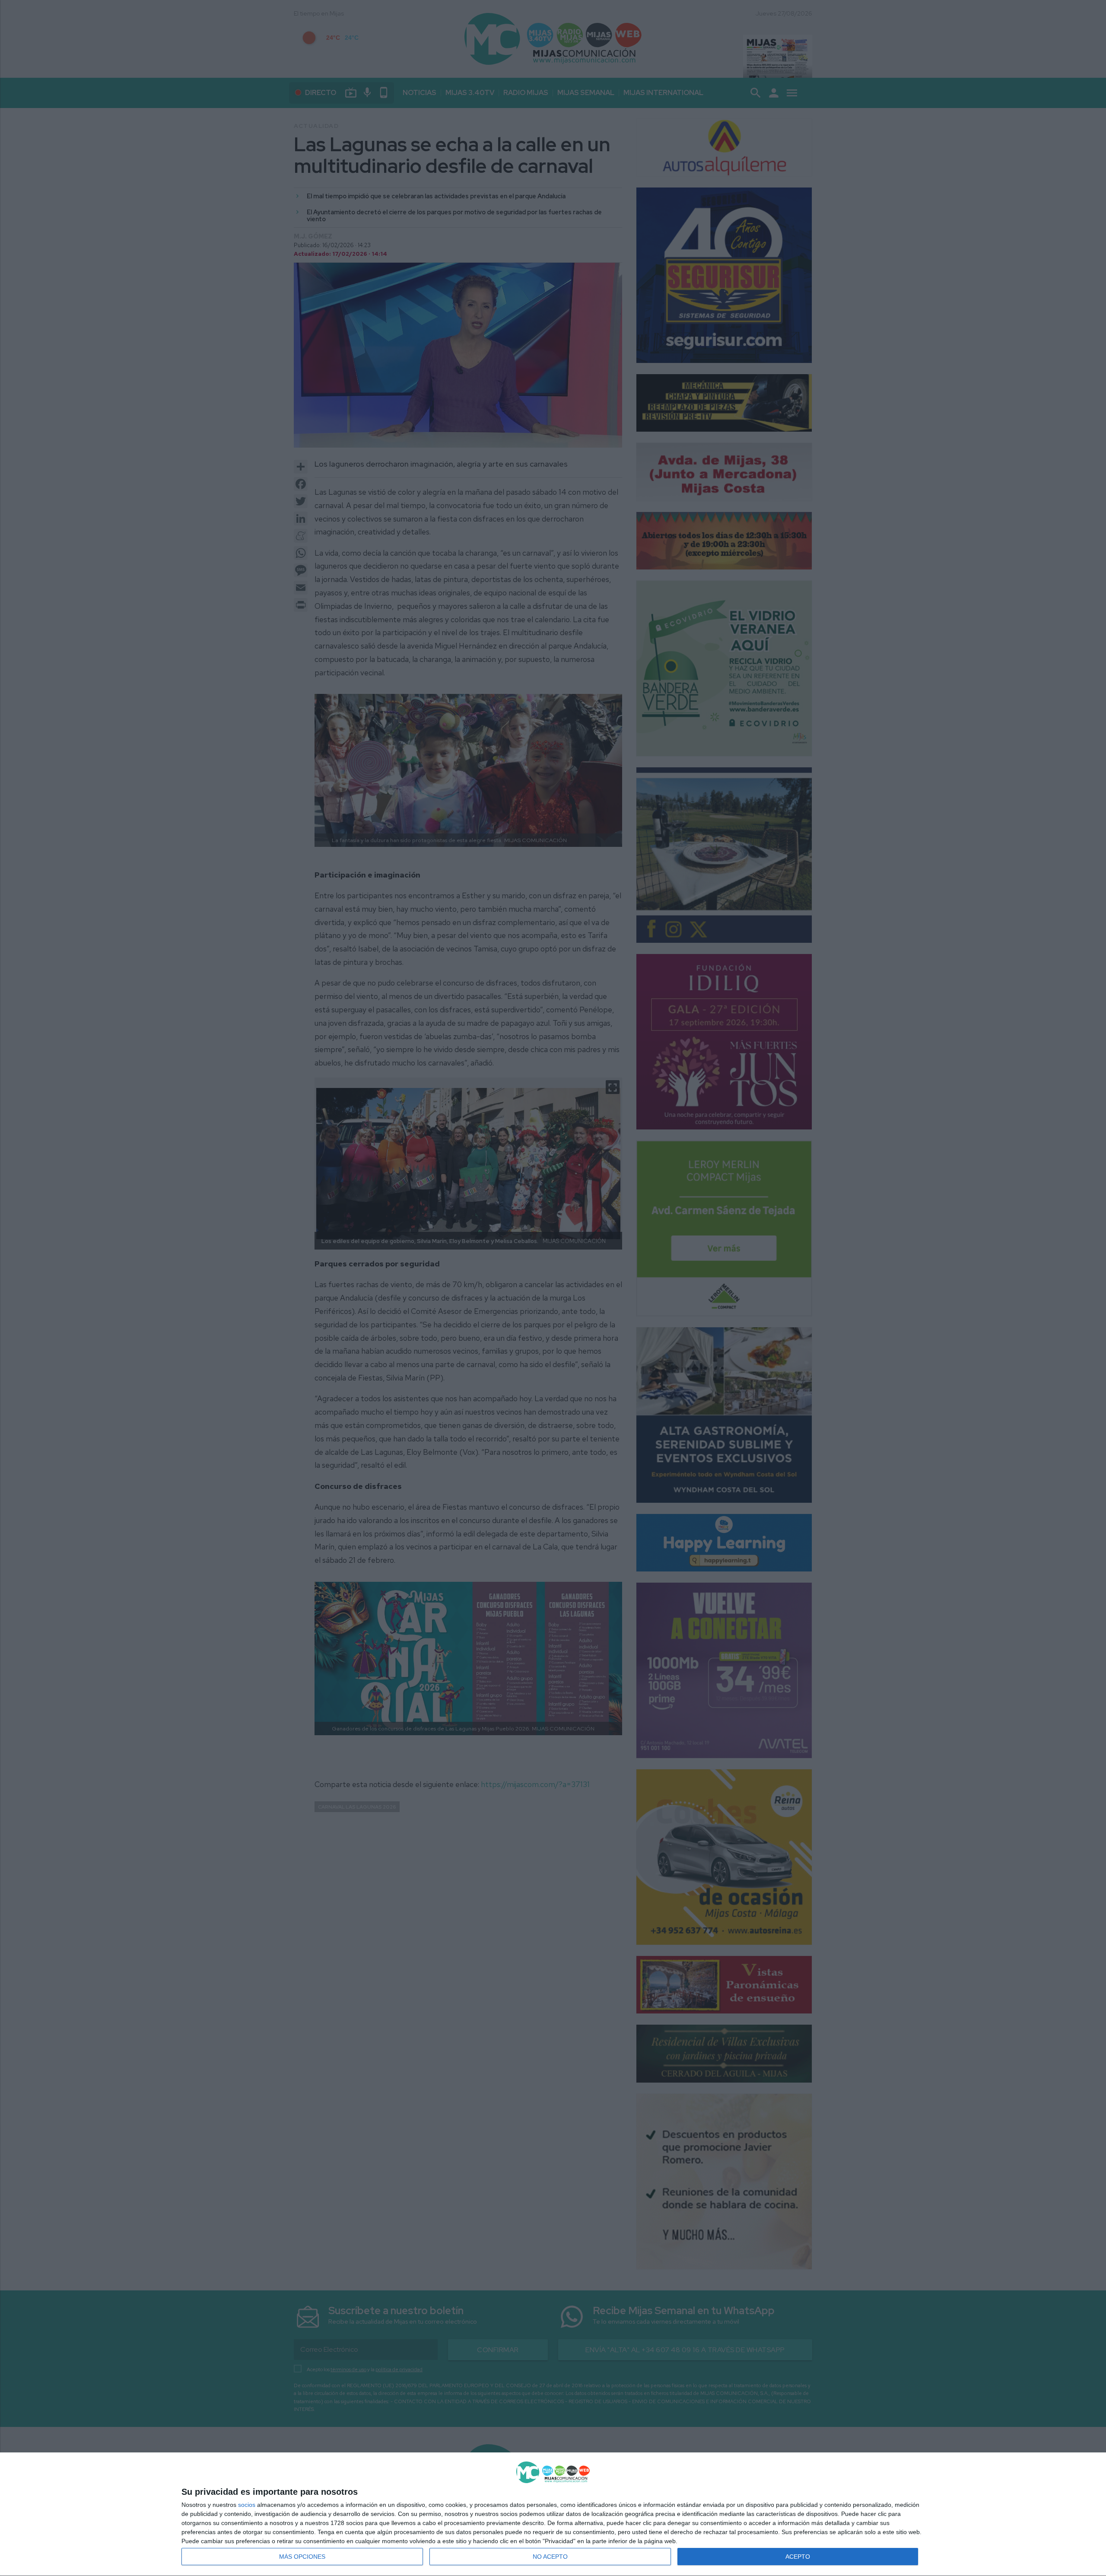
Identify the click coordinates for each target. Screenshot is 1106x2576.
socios (247, 2505)
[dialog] (553, 2514)
